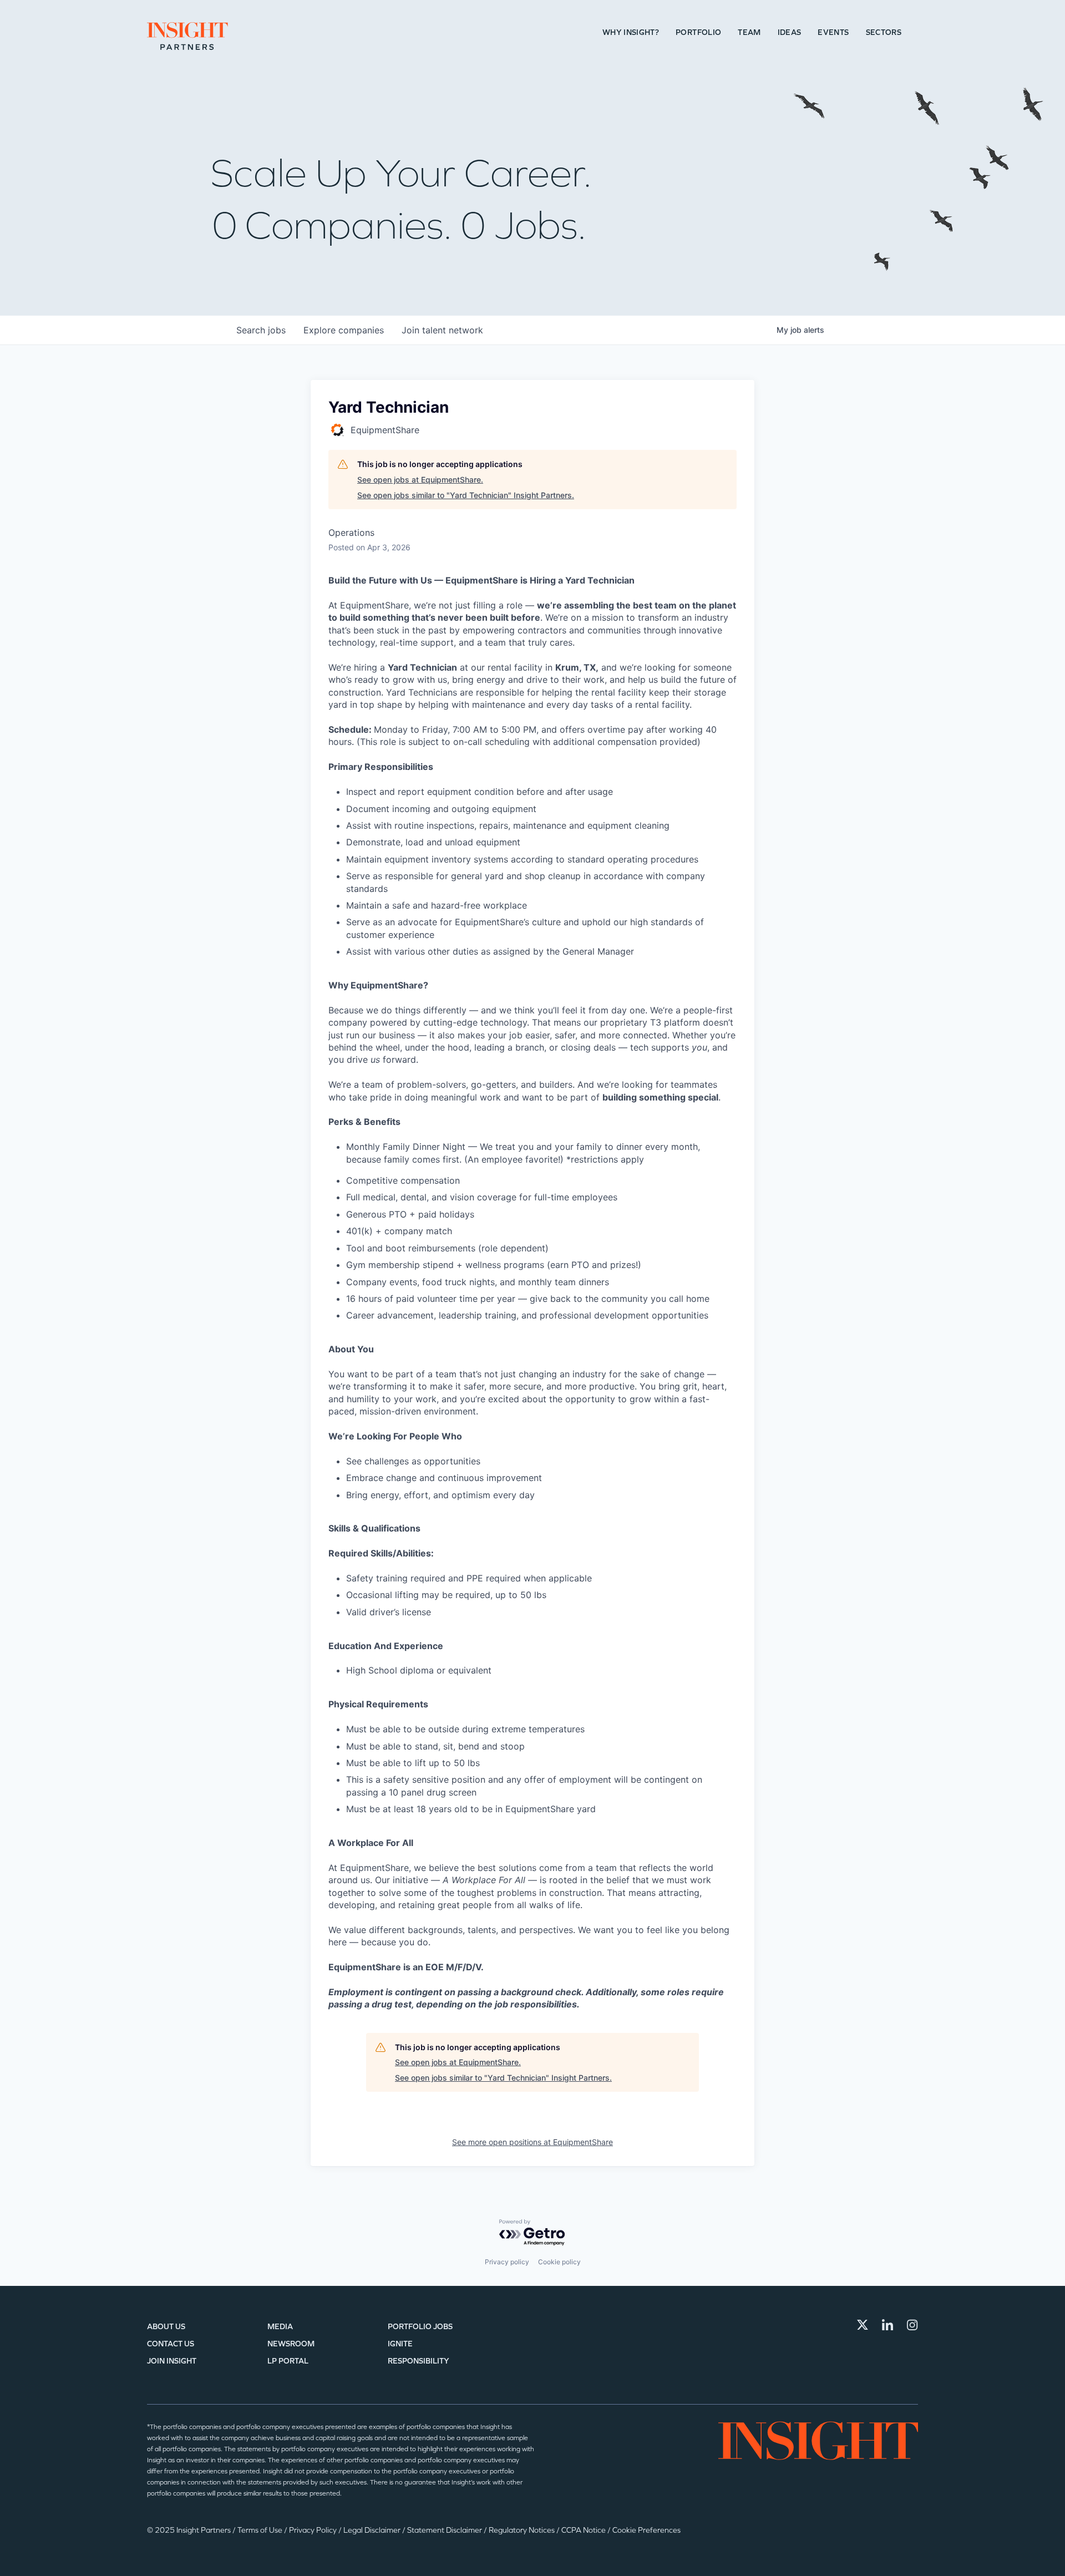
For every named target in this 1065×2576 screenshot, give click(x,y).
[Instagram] (912, 2325)
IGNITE (400, 2344)
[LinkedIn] (887, 2325)
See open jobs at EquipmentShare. (420, 480)
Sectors (884, 32)
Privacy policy (507, 2262)
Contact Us (171, 2344)
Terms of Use (261, 2530)
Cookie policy (559, 2262)
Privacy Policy (314, 2530)
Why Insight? (631, 32)
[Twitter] (863, 2325)
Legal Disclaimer (373, 2530)
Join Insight (172, 2361)
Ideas (790, 32)
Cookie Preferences (646, 2530)
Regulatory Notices (523, 2530)
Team (749, 32)
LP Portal (288, 2361)
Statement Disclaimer (445, 2530)
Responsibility (419, 2361)
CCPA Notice (584, 2530)
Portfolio (698, 32)
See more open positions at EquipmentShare (532, 2142)
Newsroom (291, 2344)
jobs (261, 330)
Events (833, 32)
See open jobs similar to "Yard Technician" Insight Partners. (466, 495)
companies (344, 330)
